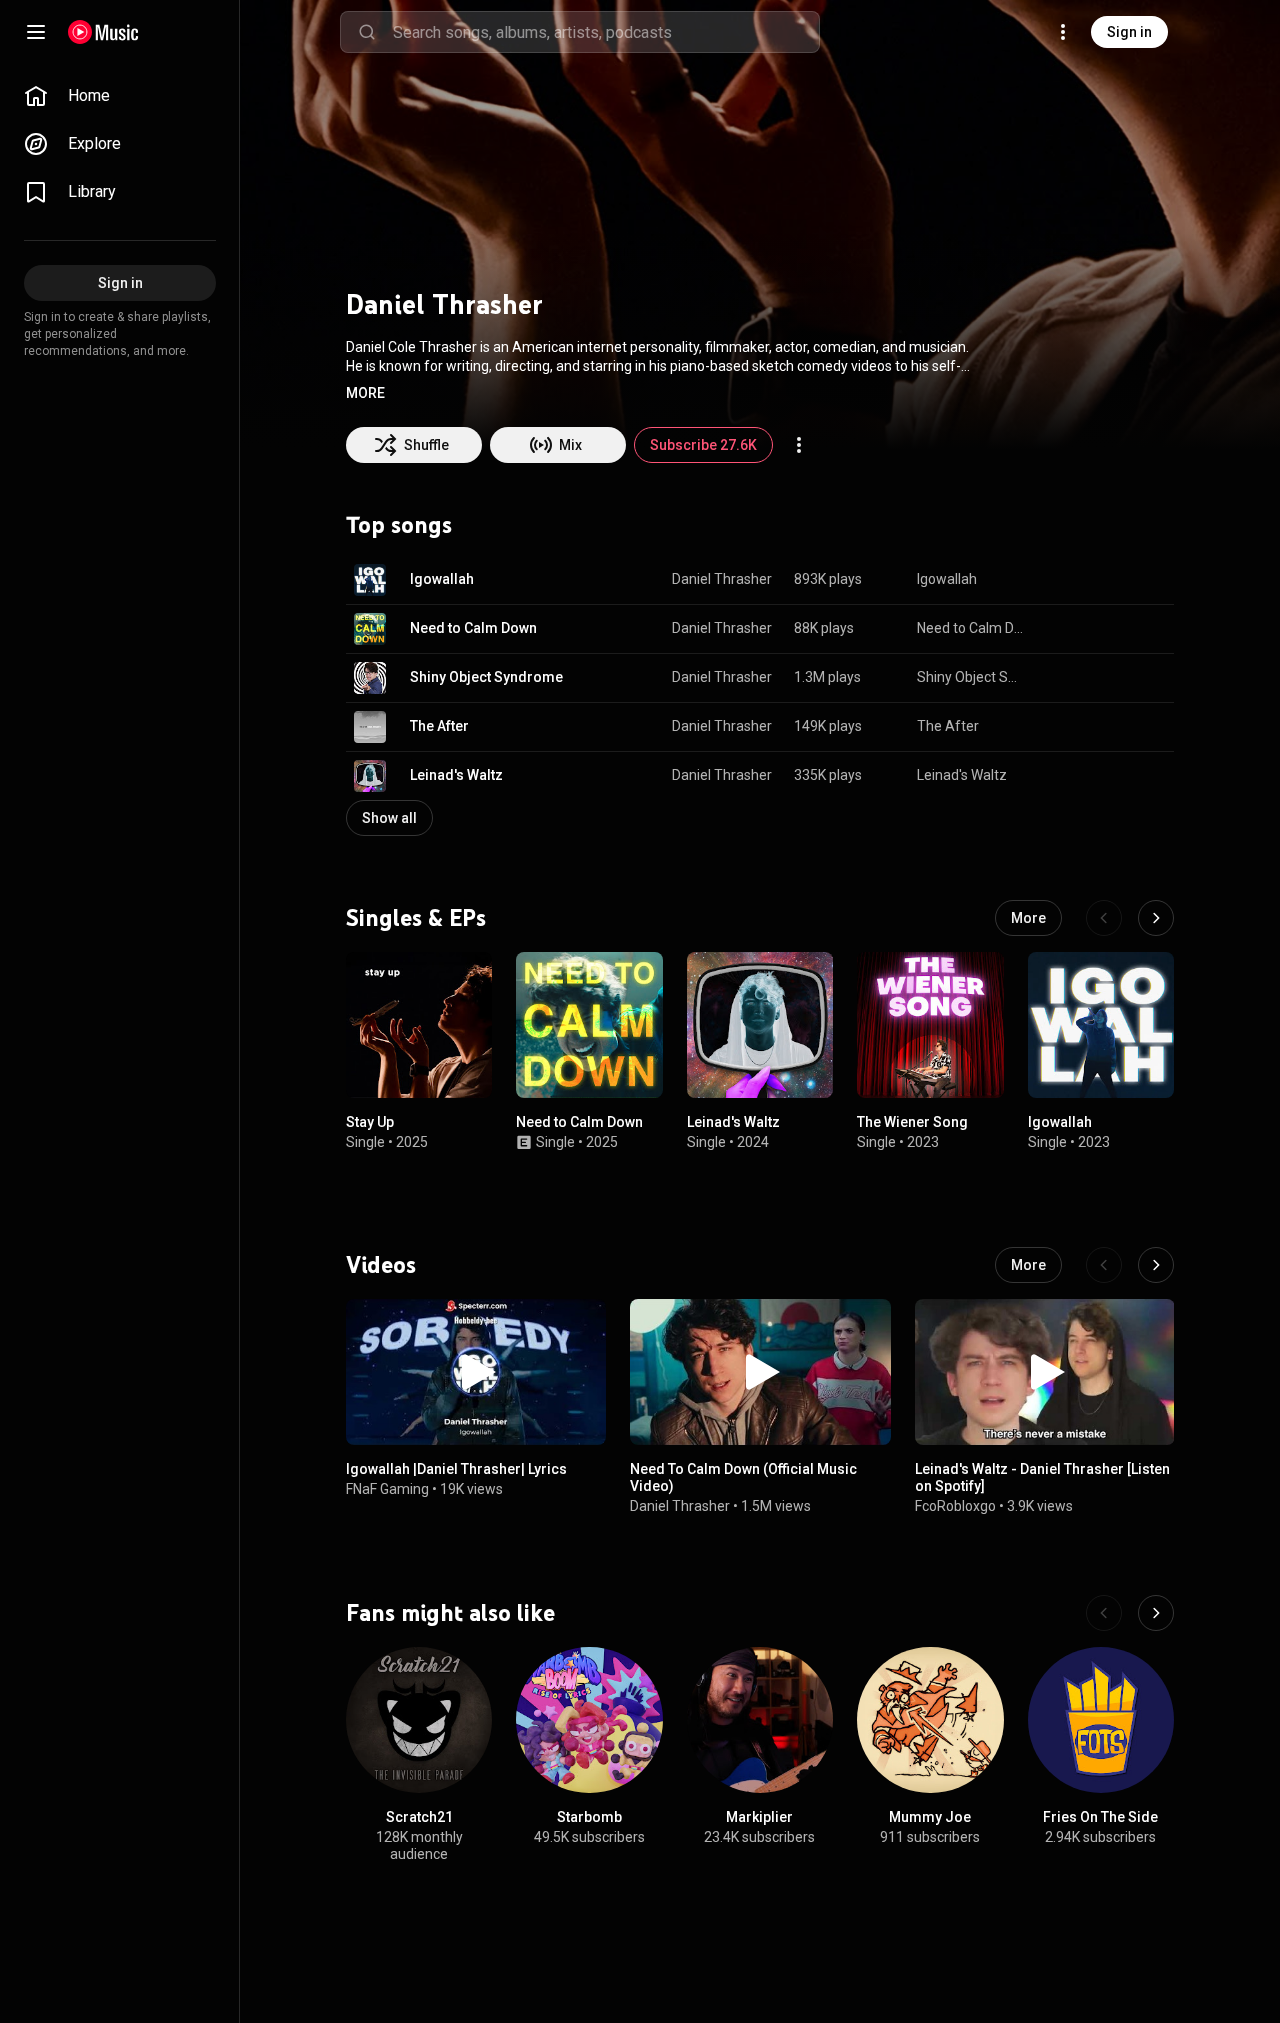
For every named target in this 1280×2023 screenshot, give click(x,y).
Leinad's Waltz (456, 775)
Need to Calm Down (473, 628)
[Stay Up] (419, 1025)
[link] (120, 96)
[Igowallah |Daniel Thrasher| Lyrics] (476, 1372)
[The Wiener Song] (930, 1025)
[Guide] (36, 32)
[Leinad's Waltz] (760, 1025)
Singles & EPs (416, 917)
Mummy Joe (930, 1818)
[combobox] (606, 32)
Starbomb (589, 1818)
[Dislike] (1096, 580)
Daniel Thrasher (722, 579)
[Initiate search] (367, 32)
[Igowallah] (1101, 1025)
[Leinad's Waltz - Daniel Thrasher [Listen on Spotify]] (1045, 1372)
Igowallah (442, 579)
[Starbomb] (589, 1720)
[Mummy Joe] (930, 1720)
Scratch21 (419, 1818)
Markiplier (759, 1818)
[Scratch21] (419, 1720)
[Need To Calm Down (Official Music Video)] (760, 1372)
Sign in (1129, 32)
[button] (365, 393)
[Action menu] (799, 445)
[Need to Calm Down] (589, 1025)
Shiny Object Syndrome (486, 677)
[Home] (103, 32)
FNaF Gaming (387, 1490)
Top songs (399, 525)
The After (439, 726)
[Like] (1058, 580)
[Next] (1156, 918)
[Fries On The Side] (1101, 1720)
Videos (381, 1265)
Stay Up (370, 1122)
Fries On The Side (1100, 1818)
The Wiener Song (912, 1122)
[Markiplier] (760, 1720)
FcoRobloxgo (955, 1506)
